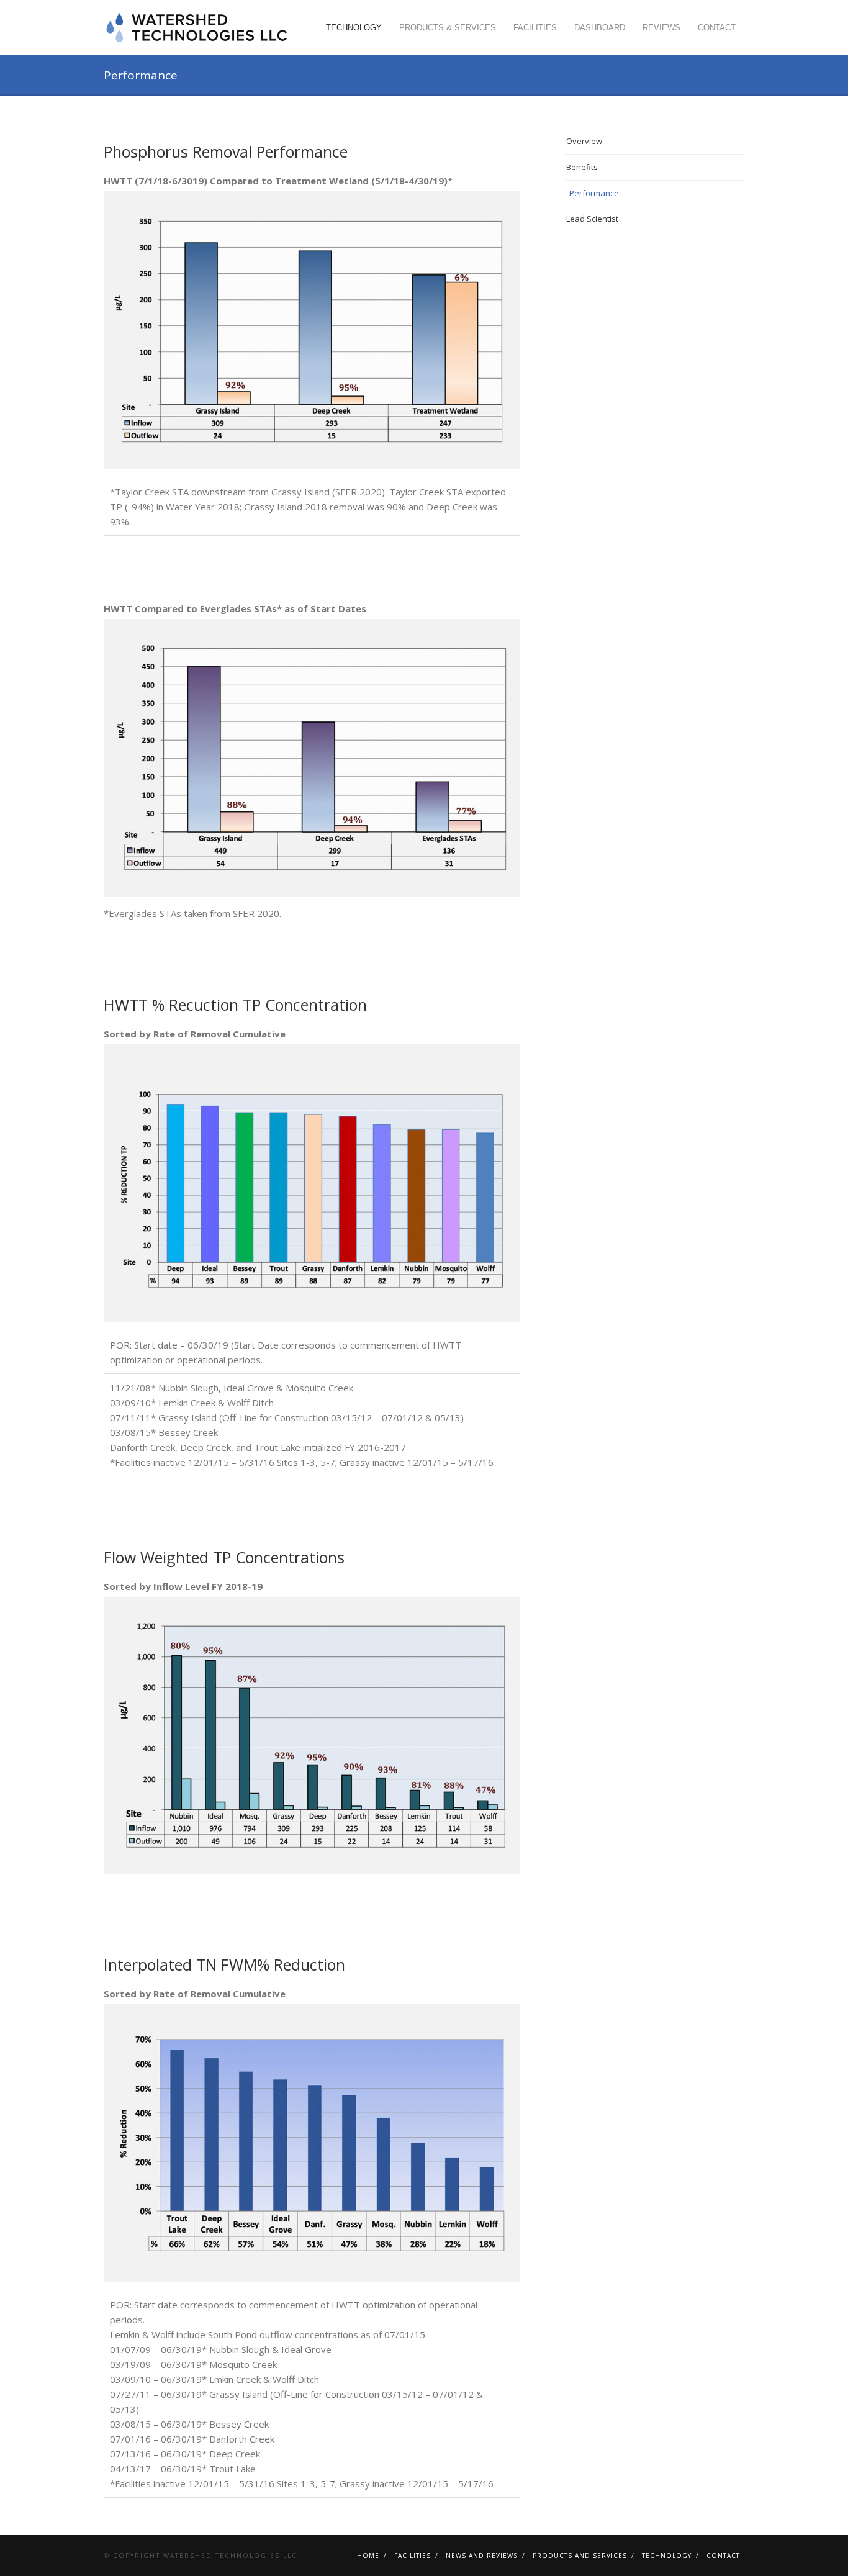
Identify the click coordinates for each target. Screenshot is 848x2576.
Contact (717, 28)
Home (368, 2556)
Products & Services (448, 28)
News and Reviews (482, 2556)
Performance (594, 193)
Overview (584, 141)
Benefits (582, 167)
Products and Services (580, 2556)
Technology (354, 28)
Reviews (661, 28)
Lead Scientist (592, 219)
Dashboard (600, 28)
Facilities (535, 28)
